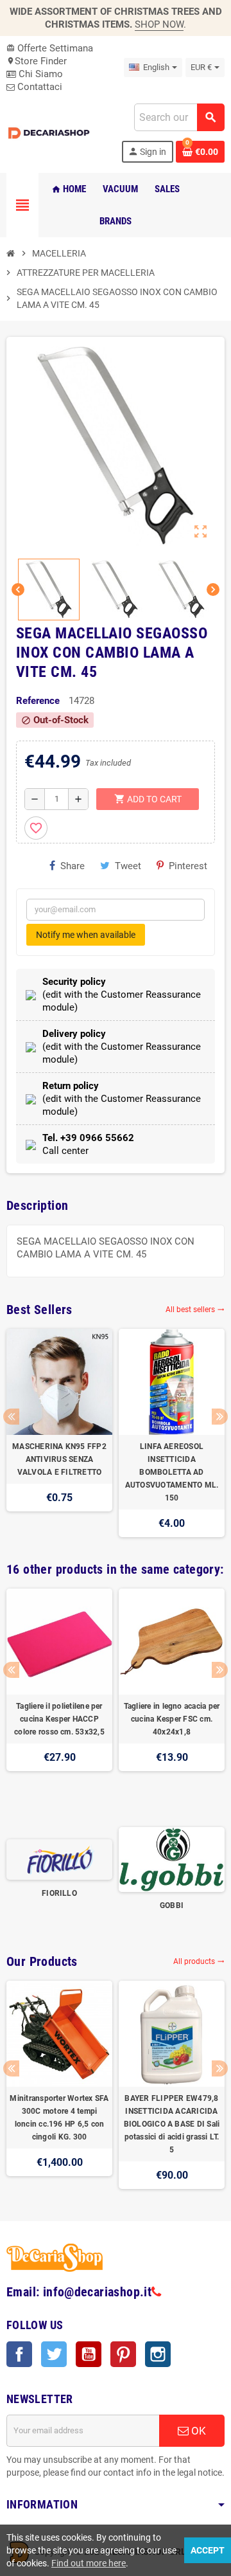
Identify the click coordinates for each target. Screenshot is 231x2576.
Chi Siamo (39, 74)
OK (197, 2431)
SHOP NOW (159, 24)
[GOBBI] (172, 1859)
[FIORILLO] (59, 1859)
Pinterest (188, 866)
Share (73, 866)
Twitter (54, 2354)
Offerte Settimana (50, 48)
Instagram (158, 2354)
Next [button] (220, 1417)
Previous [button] (11, 1417)
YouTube (89, 2354)
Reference (38, 701)
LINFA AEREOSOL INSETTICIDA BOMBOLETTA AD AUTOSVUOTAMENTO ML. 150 (172, 1472)
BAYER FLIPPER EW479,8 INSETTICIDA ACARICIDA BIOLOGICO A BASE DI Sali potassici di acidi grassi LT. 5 (172, 2124)
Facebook (19, 2354)
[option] (59, 1433)
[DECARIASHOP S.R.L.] (50, 132)
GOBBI (172, 1905)
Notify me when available (86, 935)
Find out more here (89, 2563)
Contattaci (38, 87)
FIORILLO (59, 1893)
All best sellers (195, 1310)
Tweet (128, 866)
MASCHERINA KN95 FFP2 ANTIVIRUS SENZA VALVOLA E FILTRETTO (59, 1459)
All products (199, 1961)
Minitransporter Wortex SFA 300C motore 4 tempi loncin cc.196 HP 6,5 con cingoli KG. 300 (59, 2118)
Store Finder (37, 61)
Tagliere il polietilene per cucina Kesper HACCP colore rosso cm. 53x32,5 (59, 1719)
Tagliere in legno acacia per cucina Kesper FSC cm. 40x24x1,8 (172, 1719)
